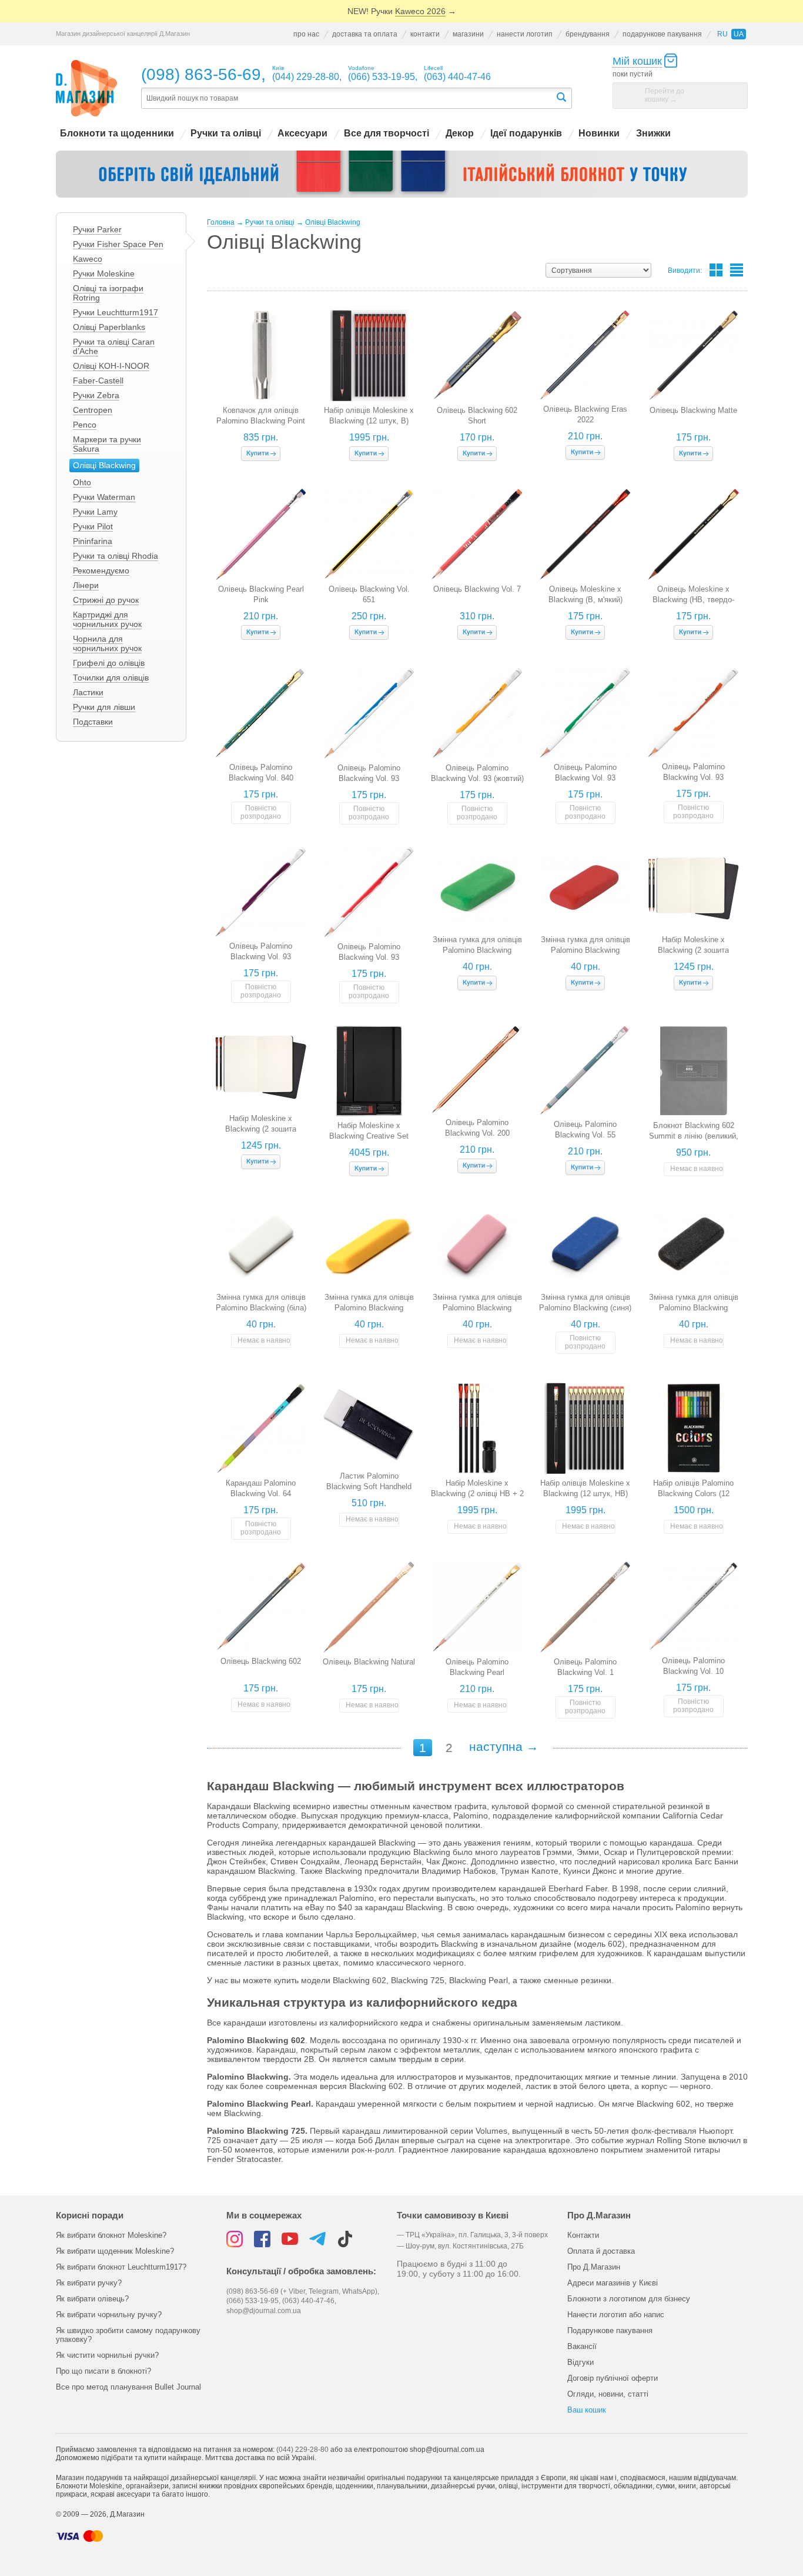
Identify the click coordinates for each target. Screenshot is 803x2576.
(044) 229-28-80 (302, 2450)
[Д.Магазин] (87, 89)
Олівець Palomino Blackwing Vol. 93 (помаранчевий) (693, 777)
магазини (468, 34)
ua (739, 34)
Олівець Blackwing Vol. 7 (477, 589)
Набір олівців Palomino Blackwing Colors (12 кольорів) (693, 1494)
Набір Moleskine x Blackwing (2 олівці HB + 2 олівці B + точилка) (477, 1494)
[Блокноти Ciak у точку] (402, 174)
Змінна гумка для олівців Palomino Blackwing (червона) (585, 950)
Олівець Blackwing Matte (693, 410)
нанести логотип (525, 34)
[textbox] (348, 99)
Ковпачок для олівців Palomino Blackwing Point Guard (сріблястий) (261, 421)
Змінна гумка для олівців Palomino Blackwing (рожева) (477, 1308)
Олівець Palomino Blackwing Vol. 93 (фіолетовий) (261, 957)
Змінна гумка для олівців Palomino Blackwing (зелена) (477, 950)
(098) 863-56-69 (201, 74)
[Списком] (737, 270)
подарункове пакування (662, 34)
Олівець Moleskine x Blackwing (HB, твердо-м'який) (693, 600)
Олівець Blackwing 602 (261, 1661)
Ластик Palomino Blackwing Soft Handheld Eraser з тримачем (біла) (369, 1486)
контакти (425, 34)
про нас (306, 34)
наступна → (504, 1746)
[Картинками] (716, 270)
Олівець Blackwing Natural (369, 1662)
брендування (588, 34)
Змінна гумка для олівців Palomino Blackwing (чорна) (694, 1308)
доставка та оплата (365, 34)
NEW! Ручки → (402, 11)
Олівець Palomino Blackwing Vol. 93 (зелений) (585, 778)
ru (722, 34)
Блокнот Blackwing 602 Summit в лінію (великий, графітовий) (694, 1136)
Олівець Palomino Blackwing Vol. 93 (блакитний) (369, 778)
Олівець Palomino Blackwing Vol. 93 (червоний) (369, 957)
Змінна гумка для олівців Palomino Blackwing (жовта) (369, 1308)
